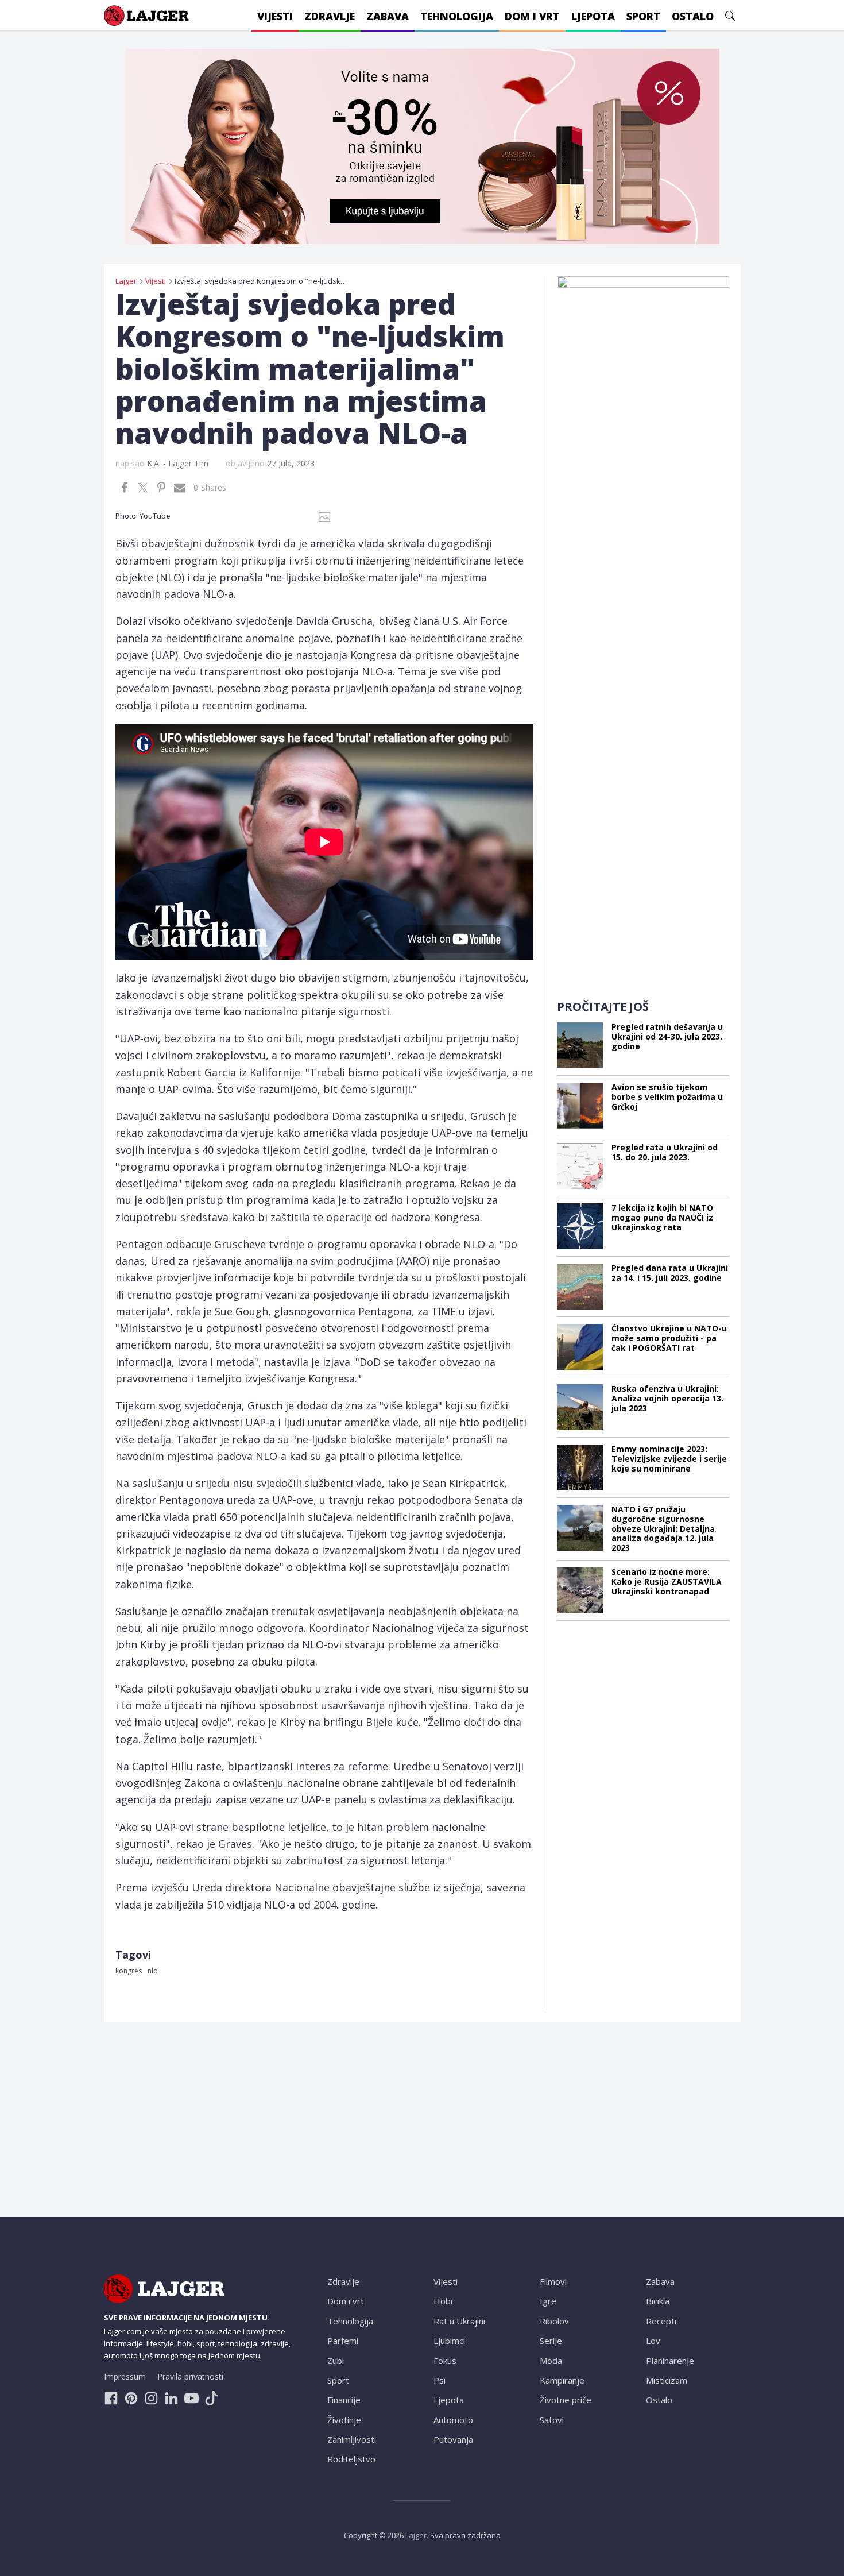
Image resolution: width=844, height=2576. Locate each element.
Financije (344, 2400)
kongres (129, 1971)
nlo (153, 1971)
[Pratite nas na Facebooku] (111, 2398)
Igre (548, 2301)
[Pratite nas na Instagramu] (151, 2398)
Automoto (453, 2420)
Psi (440, 2380)
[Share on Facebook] (125, 488)
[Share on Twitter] (143, 488)
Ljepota (449, 2400)
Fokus (445, 2361)
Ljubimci (449, 2341)
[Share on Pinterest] (161, 488)
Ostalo (659, 2400)
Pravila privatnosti (190, 2376)
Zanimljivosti (352, 2439)
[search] (730, 16)
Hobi (443, 2301)
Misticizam (667, 2380)
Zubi (336, 2361)
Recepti (661, 2321)
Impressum (125, 2376)
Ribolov (554, 2321)
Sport (338, 2380)
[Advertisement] (643, 810)
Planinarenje (670, 2361)
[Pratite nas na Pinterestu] (131, 2398)
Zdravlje (343, 2281)
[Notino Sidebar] (643, 448)
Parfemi (343, 2341)
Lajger (416, 2535)
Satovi (552, 2420)
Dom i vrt (346, 2301)
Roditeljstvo (351, 2459)
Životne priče (566, 2400)
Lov (653, 2341)
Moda (551, 2361)
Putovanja (453, 2439)
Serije (551, 2341)
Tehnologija (350, 2321)
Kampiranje (562, 2380)
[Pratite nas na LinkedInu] (171, 2398)
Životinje (344, 2420)
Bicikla (658, 2301)
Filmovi (553, 2281)
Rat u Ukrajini (459, 2321)
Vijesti (446, 2281)
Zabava (660, 2281)
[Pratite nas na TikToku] (212, 2398)
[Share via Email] (180, 488)
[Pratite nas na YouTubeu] (191, 2398)
